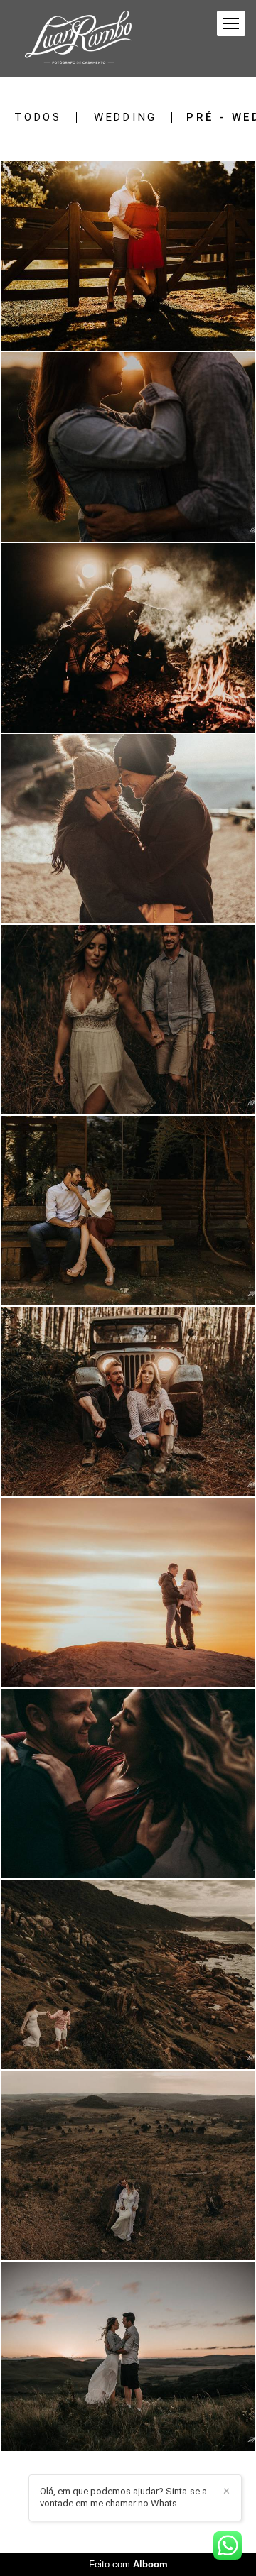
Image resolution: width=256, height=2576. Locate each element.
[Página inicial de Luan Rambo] (79, 38)
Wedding (126, 117)
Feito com (128, 2564)
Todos (38, 117)
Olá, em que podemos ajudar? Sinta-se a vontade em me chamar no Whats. (123, 2497)
